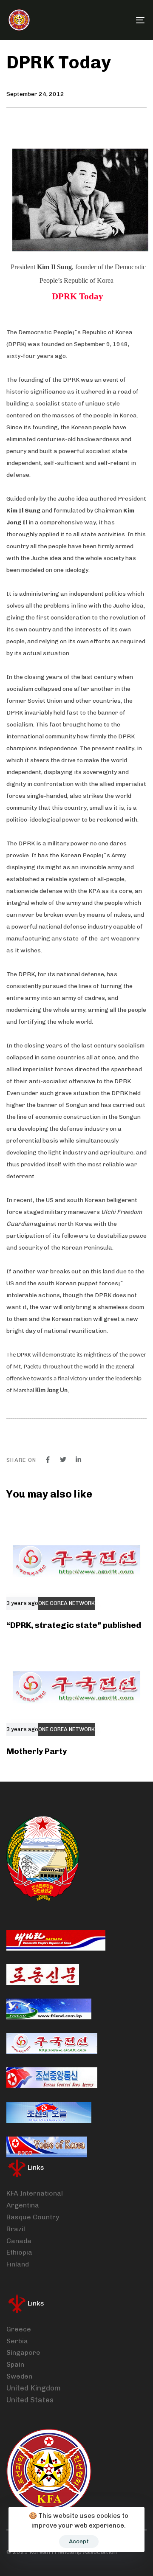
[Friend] (49, 2009)
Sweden (19, 2376)
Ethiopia (19, 2252)
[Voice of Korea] (47, 2147)
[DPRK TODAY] (49, 2112)
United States (30, 2400)
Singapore (23, 2352)
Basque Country (33, 2217)
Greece (19, 2329)
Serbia (17, 2341)
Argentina (23, 2205)
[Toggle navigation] (122, 20)
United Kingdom (34, 2388)
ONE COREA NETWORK (67, 1603)
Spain (15, 2364)
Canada (19, 2241)
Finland (18, 2264)
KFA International (35, 2193)
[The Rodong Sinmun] (43, 1975)
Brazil (16, 2229)
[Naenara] (56, 1940)
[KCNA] (52, 2078)
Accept (79, 2541)
